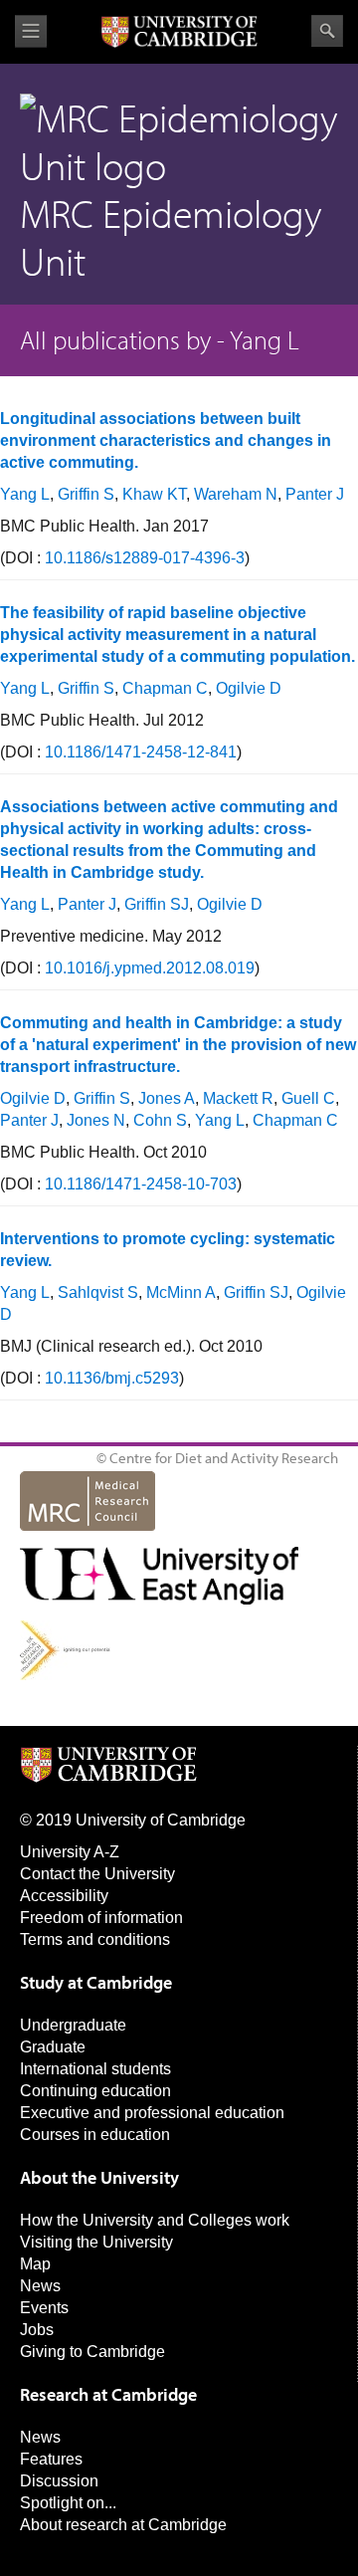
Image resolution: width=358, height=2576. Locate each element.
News (40, 2286)
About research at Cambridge (123, 2525)
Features (51, 2459)
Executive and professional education (152, 2113)
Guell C (308, 1098)
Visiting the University (96, 2242)
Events (44, 2308)
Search (327, 31)
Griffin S (86, 494)
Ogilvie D (249, 688)
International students (95, 2069)
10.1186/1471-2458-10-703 (141, 1184)
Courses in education (95, 2135)
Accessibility (64, 1896)
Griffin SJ (157, 904)
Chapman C (165, 688)
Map (35, 2264)
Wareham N (236, 494)
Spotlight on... (68, 2503)
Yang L (25, 494)
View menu (31, 31)
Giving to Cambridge (92, 2352)
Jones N (96, 1120)
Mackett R (238, 1098)
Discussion (59, 2481)
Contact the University (97, 1874)
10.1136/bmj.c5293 (112, 1378)
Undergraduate (73, 2025)
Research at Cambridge (108, 2394)
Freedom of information (101, 1918)
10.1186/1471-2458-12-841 (141, 752)
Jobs (37, 2330)
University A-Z (70, 1852)
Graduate (53, 2047)
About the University (99, 2177)
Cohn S (160, 1120)
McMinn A (181, 1292)
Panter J (315, 494)
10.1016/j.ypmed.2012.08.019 (150, 968)
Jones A (167, 1098)
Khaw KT (154, 494)
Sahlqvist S (98, 1292)
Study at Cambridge (96, 1982)
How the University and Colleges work (155, 2220)
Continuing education (95, 2091)
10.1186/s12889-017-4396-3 (145, 558)
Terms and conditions (95, 1939)
